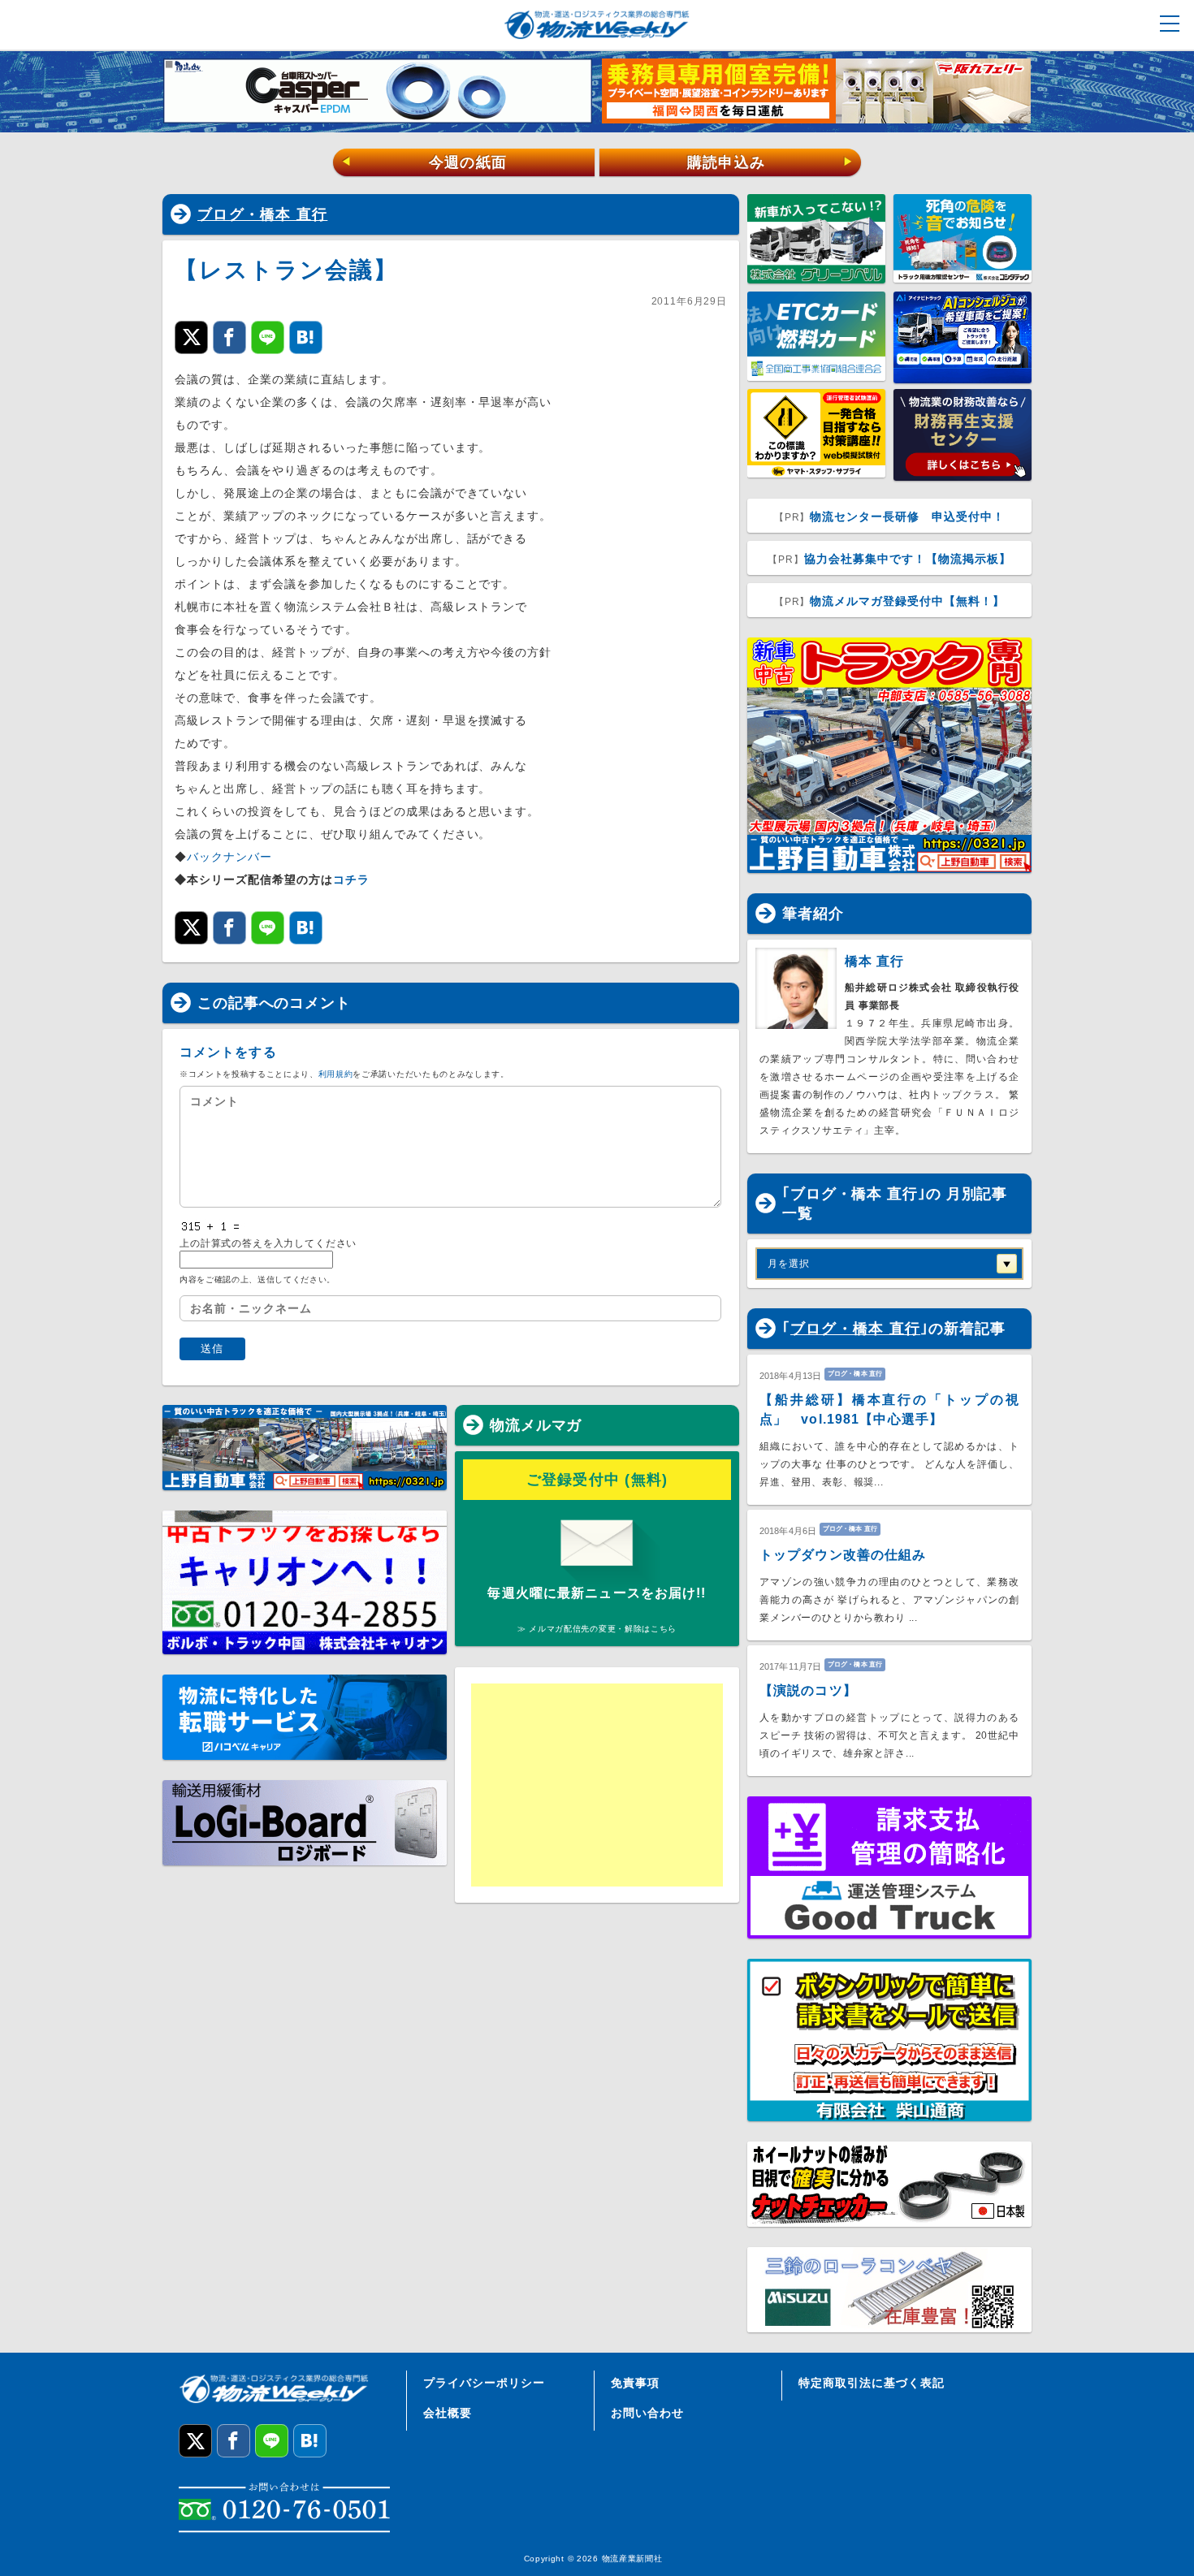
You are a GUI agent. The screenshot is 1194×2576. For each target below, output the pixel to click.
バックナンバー (229, 857)
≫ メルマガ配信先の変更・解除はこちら (597, 1629)
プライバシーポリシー (484, 2383)
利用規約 (336, 1074)
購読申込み (770, 162)
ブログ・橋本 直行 (262, 214)
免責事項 (635, 2383)
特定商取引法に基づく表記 (872, 2383)
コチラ (351, 880)
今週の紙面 (424, 162)
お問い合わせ (647, 2413)
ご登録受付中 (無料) (597, 1480)
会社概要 (448, 2413)
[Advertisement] (597, 1785)
